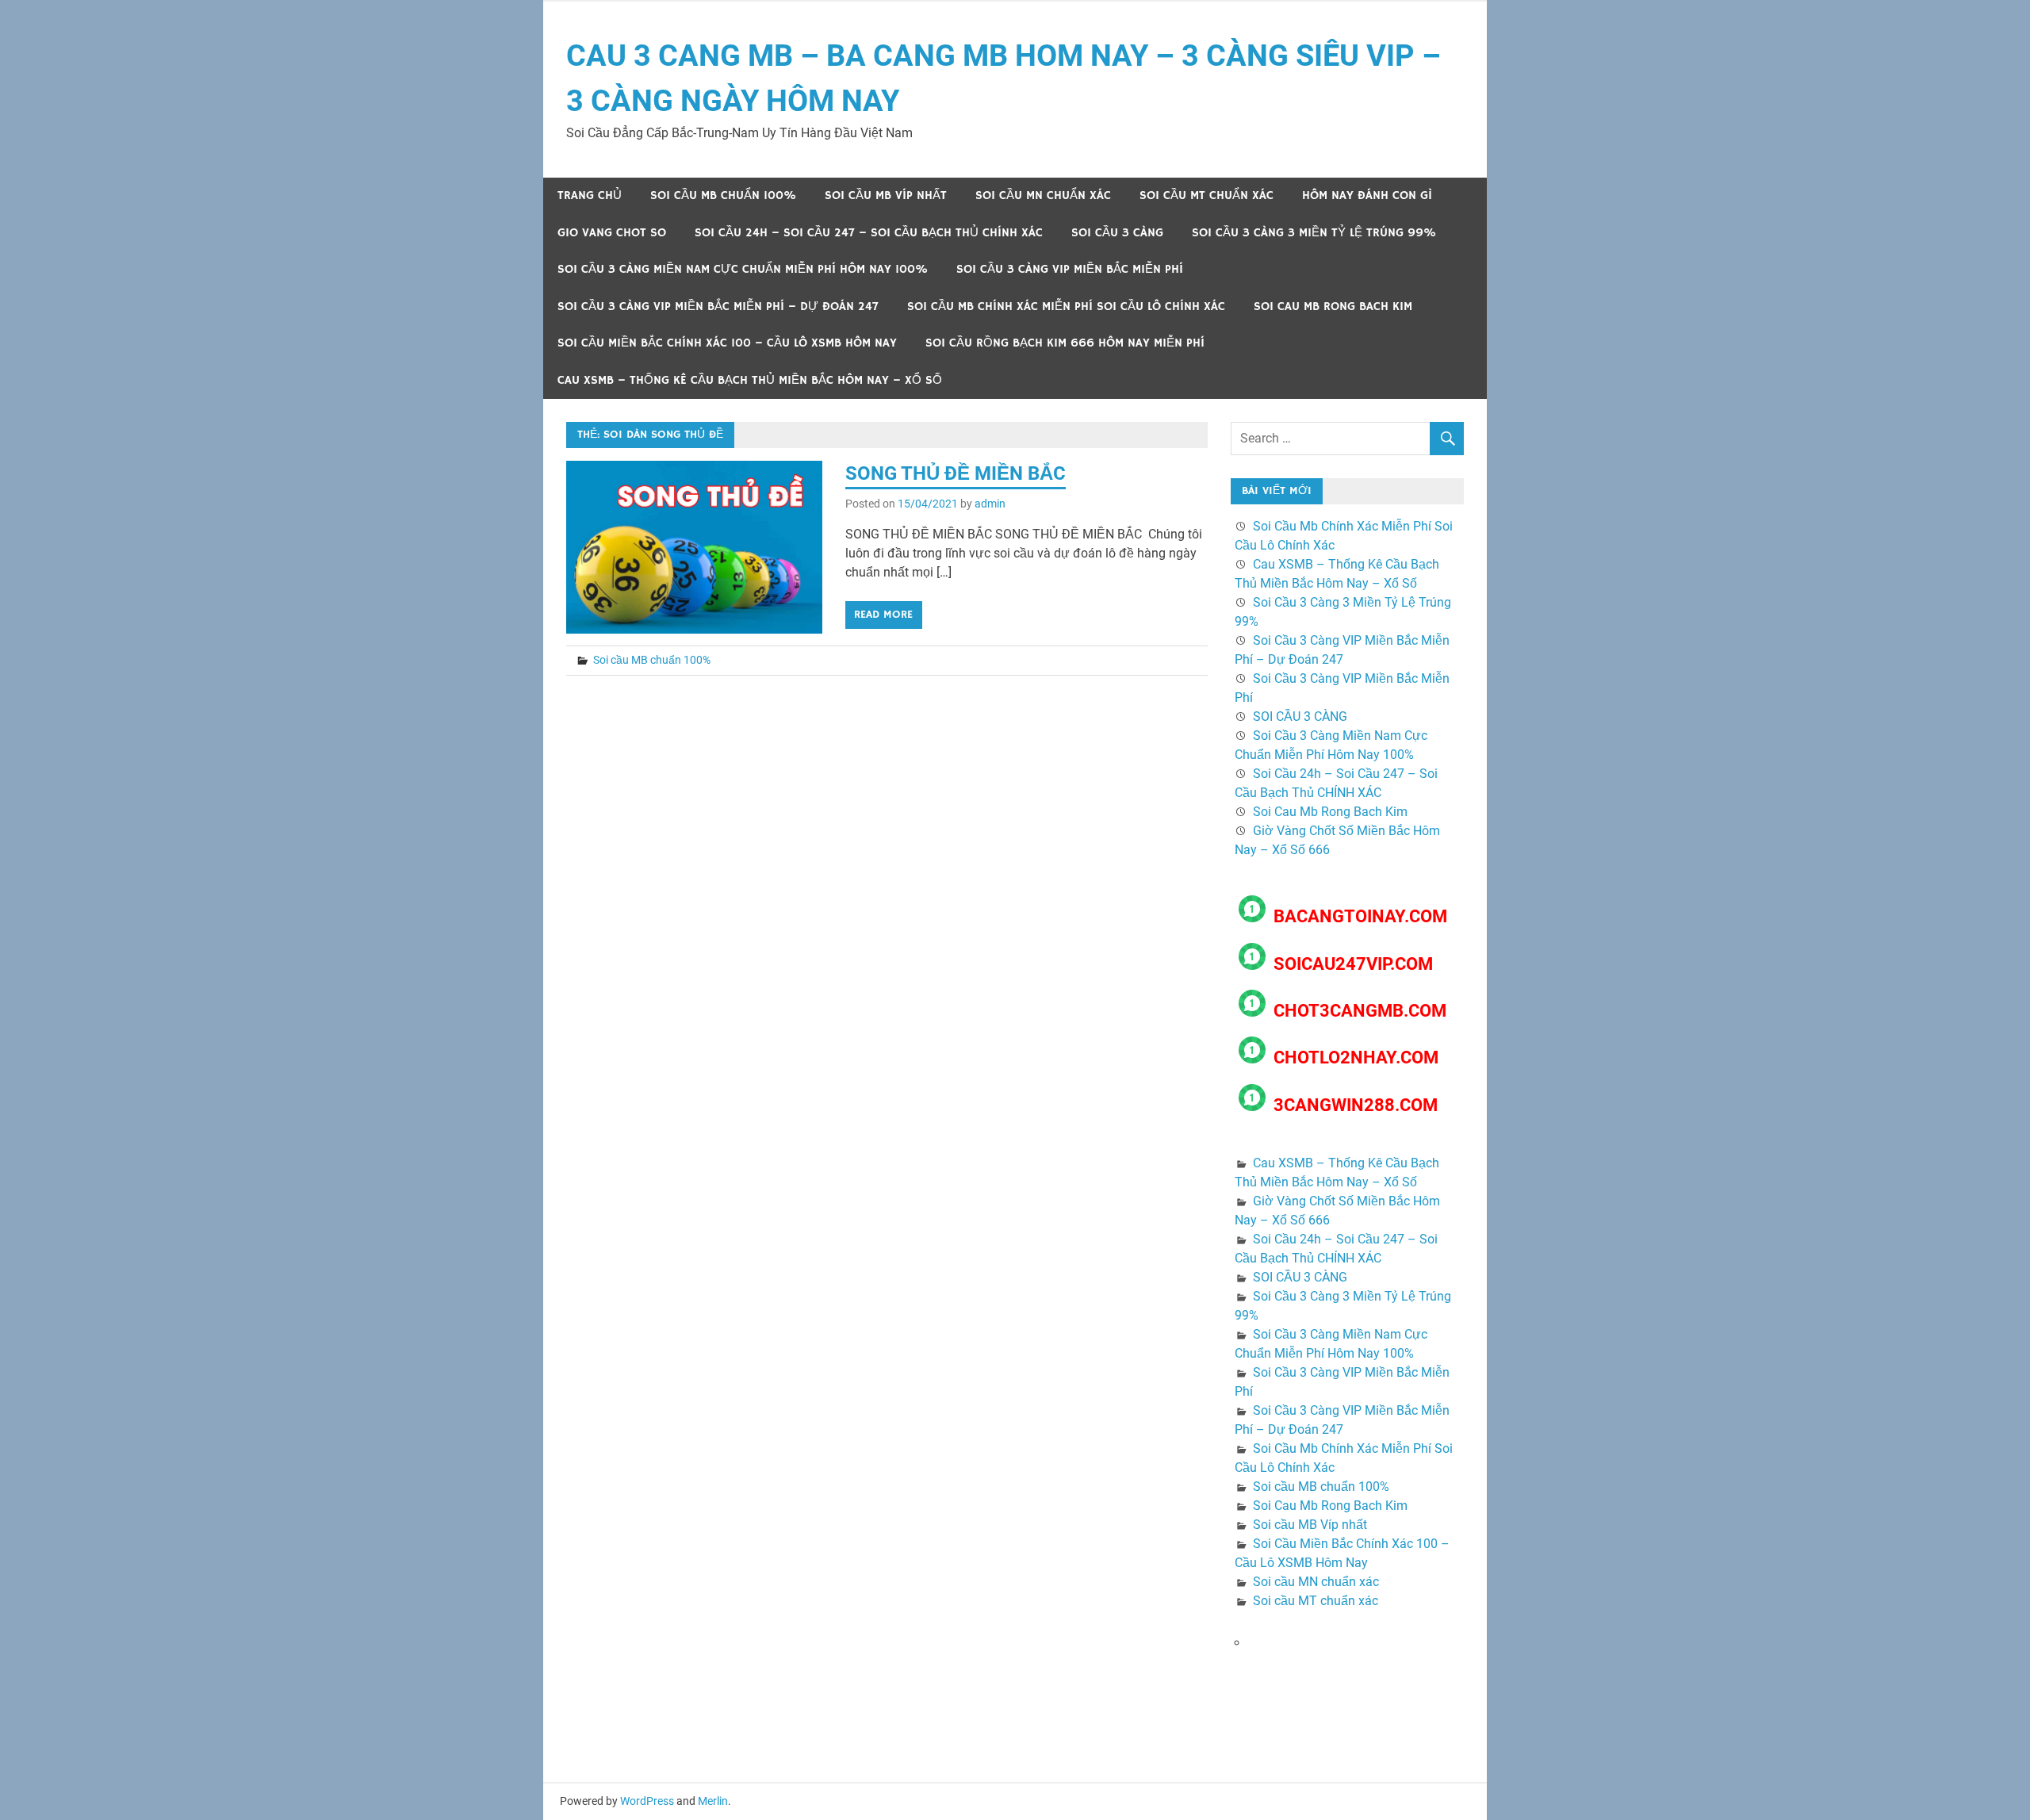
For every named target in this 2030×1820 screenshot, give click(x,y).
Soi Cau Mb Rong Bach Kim (1333, 307)
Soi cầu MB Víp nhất (886, 195)
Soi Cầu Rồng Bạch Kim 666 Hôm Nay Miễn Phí (1065, 343)
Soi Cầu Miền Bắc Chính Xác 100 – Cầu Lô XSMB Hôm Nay (727, 343)
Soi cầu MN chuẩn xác (1043, 195)
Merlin (713, 1801)
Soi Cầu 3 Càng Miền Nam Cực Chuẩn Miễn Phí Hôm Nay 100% (743, 269)
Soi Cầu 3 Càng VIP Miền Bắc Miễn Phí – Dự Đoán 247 (718, 307)
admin (990, 504)
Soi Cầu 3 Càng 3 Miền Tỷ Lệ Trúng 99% (1314, 233)
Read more (883, 615)
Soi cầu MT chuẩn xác (1207, 195)
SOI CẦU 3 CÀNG (1117, 233)
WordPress (647, 1801)
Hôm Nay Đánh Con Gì (1367, 195)
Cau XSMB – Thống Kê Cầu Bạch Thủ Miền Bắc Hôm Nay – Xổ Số (750, 380)
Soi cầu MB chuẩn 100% (723, 195)
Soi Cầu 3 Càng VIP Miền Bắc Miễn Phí (1070, 269)
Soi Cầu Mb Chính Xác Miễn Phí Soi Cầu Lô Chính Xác (1066, 307)
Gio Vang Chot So (612, 233)
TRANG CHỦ (590, 195)
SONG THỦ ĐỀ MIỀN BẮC (956, 473)
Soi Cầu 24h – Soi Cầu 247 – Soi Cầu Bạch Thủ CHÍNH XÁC (869, 233)
